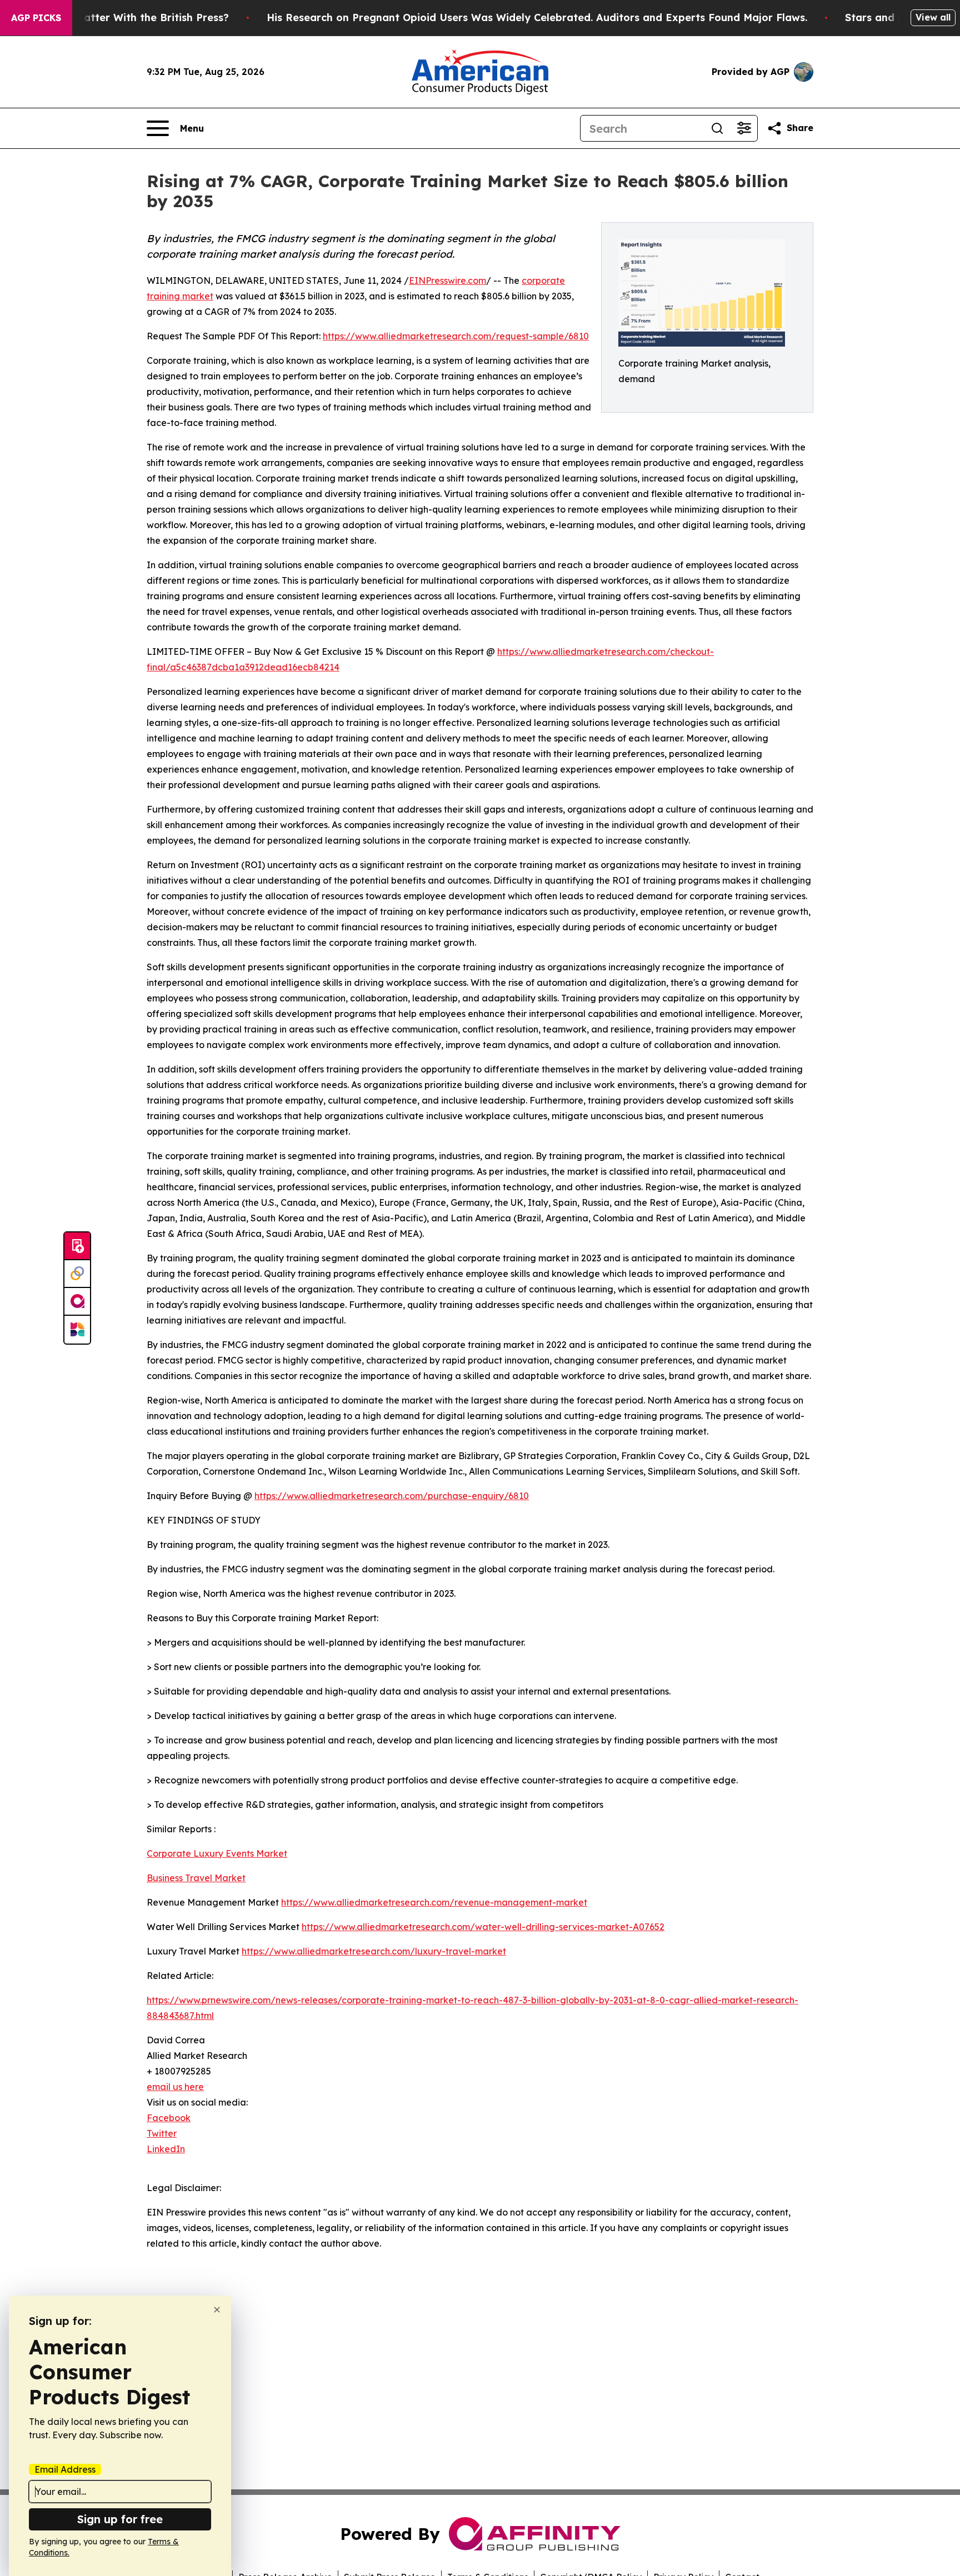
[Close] (217, 2310)
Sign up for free (120, 2519)
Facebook (169, 2118)
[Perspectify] (77, 1274)
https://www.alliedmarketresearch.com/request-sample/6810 (456, 336)
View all (933, 17)
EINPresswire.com (447, 280)
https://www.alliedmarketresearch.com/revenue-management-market (434, 1902)
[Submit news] (77, 1246)
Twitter (162, 2133)
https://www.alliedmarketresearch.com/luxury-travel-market (374, 1951)
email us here (175, 2087)
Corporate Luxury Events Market (217, 1853)
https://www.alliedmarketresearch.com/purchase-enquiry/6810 (392, 1496)
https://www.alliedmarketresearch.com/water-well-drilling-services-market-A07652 (483, 1927)
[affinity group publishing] (77, 1302)
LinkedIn (166, 2149)
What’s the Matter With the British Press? (123, 17)
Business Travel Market (196, 1878)
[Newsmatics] (77, 1330)
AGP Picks (36, 18)
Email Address (65, 2469)
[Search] (717, 128)
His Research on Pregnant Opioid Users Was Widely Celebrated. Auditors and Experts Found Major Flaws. (537, 17)
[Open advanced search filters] (744, 128)
